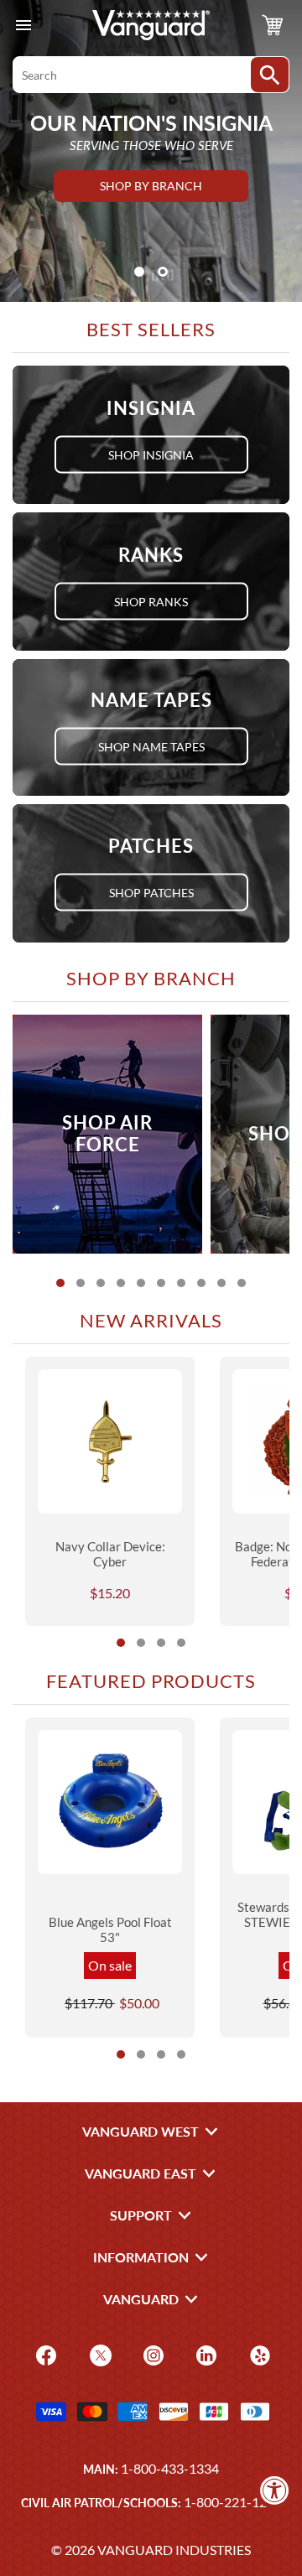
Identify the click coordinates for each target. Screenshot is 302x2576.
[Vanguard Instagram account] (151, 2353)
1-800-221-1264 (233, 2502)
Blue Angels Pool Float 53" (110, 1929)
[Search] (270, 75)
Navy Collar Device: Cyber (110, 1554)
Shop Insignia (151, 454)
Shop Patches (151, 893)
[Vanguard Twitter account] (99, 2353)
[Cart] (273, 25)
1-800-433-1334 (170, 2468)
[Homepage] (151, 25)
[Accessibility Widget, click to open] (275, 2490)
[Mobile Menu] (23, 26)
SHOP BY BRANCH (151, 186)
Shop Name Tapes (151, 747)
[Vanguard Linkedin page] (204, 2353)
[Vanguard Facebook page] (44, 2353)
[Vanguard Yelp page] (258, 2353)
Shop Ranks (151, 601)
